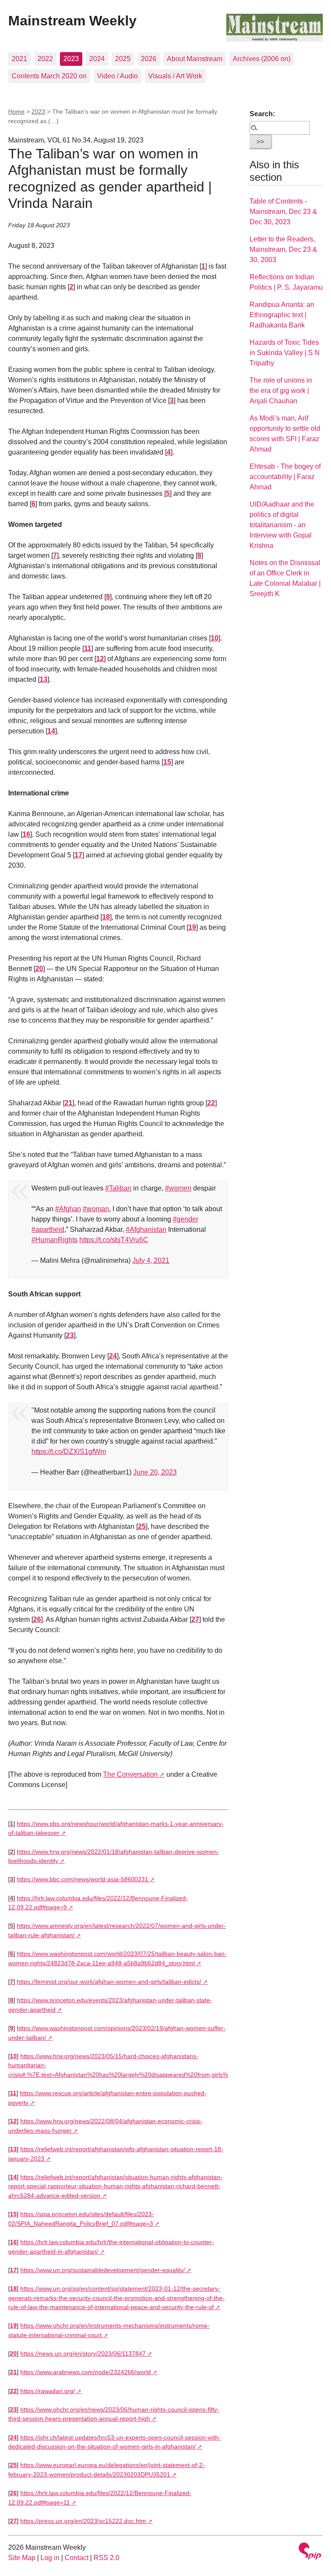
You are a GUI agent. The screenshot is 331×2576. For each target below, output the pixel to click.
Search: (262, 114)
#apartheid (48, 1229)
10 (215, 638)
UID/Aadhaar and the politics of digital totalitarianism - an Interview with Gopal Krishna (282, 525)
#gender (186, 1219)
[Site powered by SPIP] (310, 2552)
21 (69, 1103)
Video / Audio (117, 76)
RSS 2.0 (106, 2558)
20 (39, 969)
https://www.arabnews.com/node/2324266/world (86, 2372)
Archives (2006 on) (262, 59)
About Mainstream (195, 59)
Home (16, 111)
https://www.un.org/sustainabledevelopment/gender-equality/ (103, 2270)
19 (192, 927)
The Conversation (130, 1774)
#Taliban (118, 1188)
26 (37, 1619)
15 (167, 762)
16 (26, 834)
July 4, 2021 (151, 1260)
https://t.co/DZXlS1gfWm (69, 1452)
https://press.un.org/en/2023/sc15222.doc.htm (83, 2521)
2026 (149, 59)
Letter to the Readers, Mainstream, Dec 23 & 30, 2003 (283, 249)
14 (51, 731)
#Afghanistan (146, 1229)
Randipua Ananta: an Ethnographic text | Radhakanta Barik (282, 315)
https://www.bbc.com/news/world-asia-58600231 (83, 1879)
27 (195, 1619)
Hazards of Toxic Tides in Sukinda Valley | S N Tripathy (285, 353)
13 (44, 679)
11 (88, 648)
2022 (45, 59)
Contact (77, 2558)
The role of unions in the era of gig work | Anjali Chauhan (281, 391)
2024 (97, 59)
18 (106, 917)
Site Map (22, 2558)
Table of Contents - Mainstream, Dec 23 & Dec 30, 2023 (283, 212)
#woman (96, 1209)
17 (78, 855)
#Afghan (68, 1209)
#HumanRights (55, 1240)
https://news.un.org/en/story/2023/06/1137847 (83, 2353)
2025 (123, 59)
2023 (71, 59)
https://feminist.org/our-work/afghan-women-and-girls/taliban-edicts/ (109, 1982)
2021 (19, 59)
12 (100, 659)
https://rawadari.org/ (48, 2391)
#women (178, 1188)
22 (211, 1103)
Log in (50, 2558)
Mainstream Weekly (72, 21)
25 (142, 1526)
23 (70, 1335)
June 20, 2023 (155, 1472)
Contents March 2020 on (49, 76)
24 (113, 1356)
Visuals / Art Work (175, 76)
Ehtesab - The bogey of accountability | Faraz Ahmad (285, 477)
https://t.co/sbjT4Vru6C (114, 1240)
